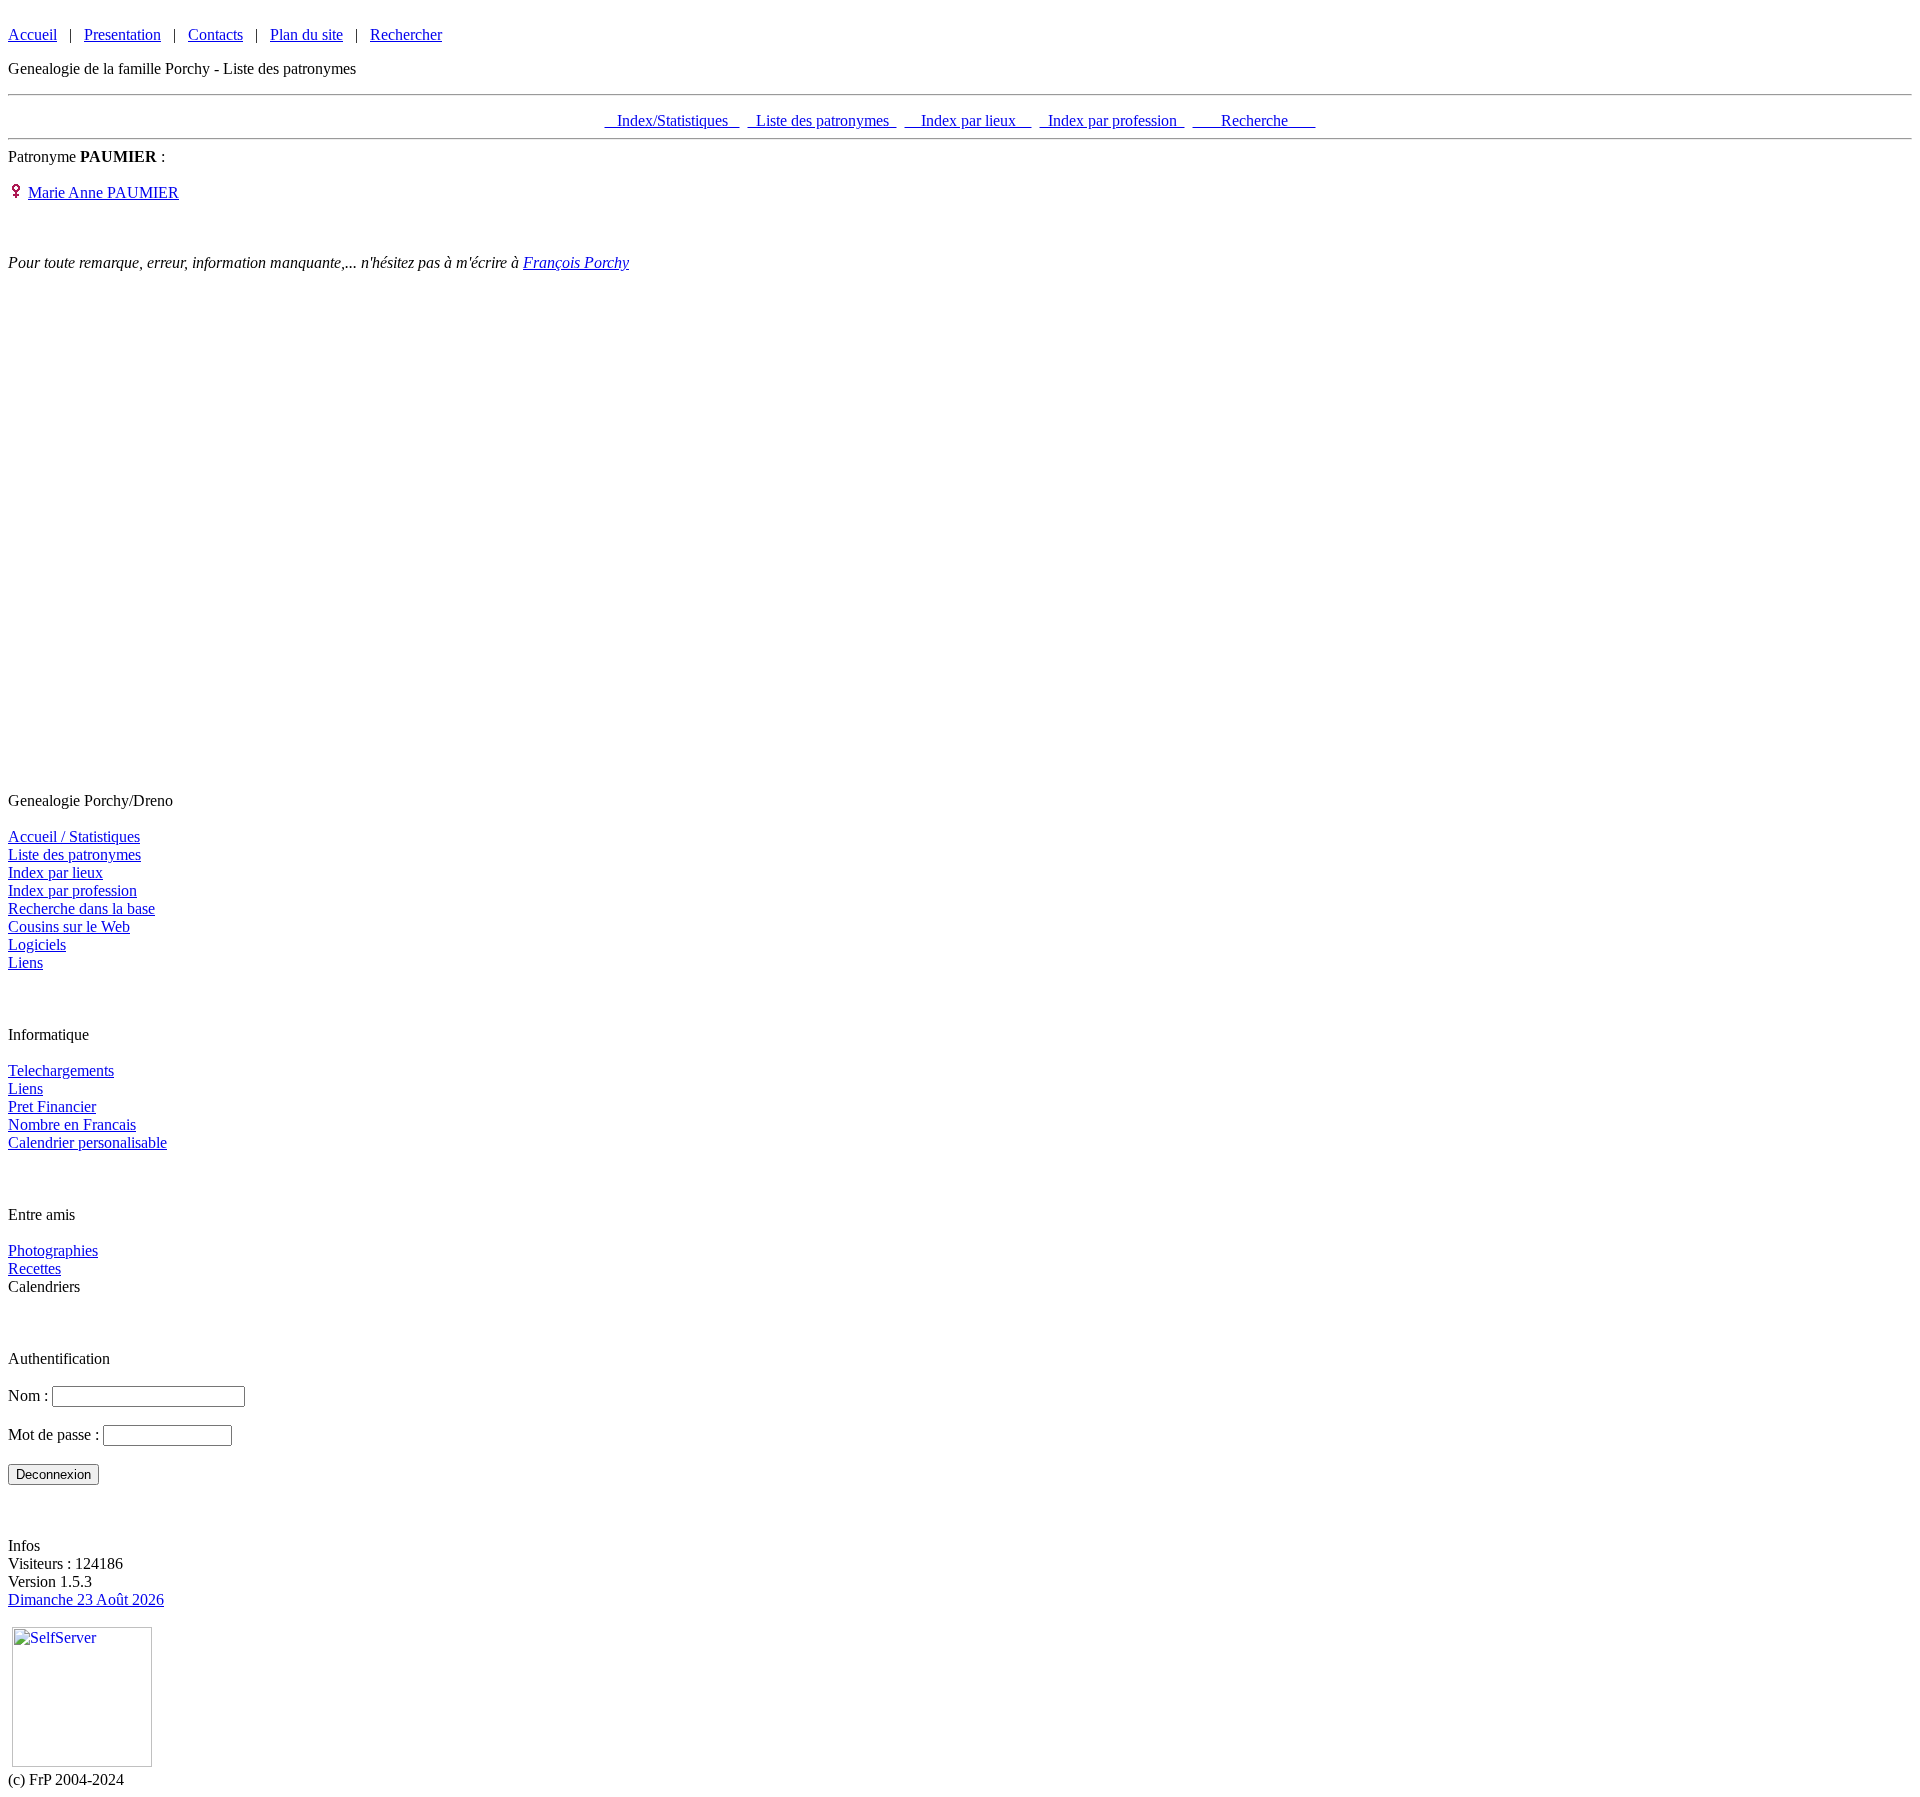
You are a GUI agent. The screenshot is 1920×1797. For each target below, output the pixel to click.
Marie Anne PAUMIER (103, 192)
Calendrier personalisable (87, 1142)
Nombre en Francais (72, 1124)
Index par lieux (968, 120)
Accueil (32, 34)
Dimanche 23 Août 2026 (86, 1599)
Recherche (1254, 120)
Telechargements (61, 1070)
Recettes (34, 1268)
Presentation (122, 34)
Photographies (53, 1250)
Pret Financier (52, 1106)
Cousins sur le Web (69, 926)
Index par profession (1112, 120)
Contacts (215, 34)
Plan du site (306, 34)
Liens (25, 962)
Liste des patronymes (822, 120)
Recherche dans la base (81, 908)
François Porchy (576, 262)
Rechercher (406, 34)
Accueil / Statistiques (74, 836)
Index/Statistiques (672, 120)
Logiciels (37, 944)
